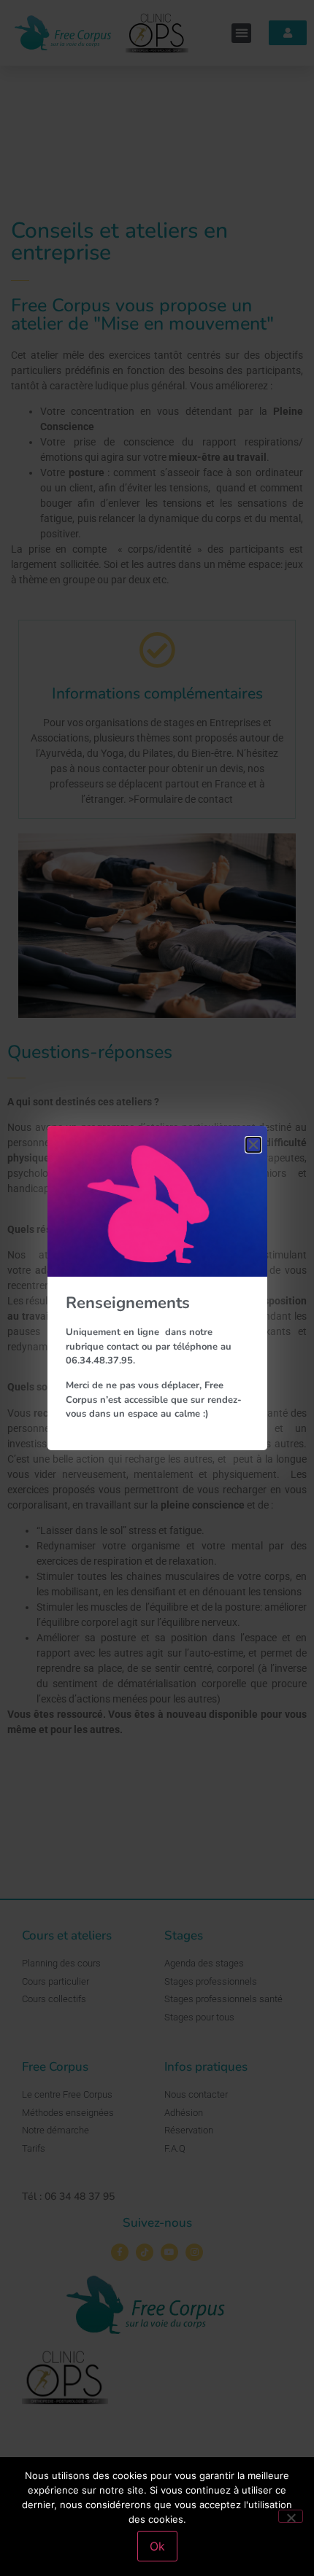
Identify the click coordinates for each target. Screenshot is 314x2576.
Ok (157, 2546)
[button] (253, 1145)
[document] (157, 1288)
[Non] (291, 2516)
